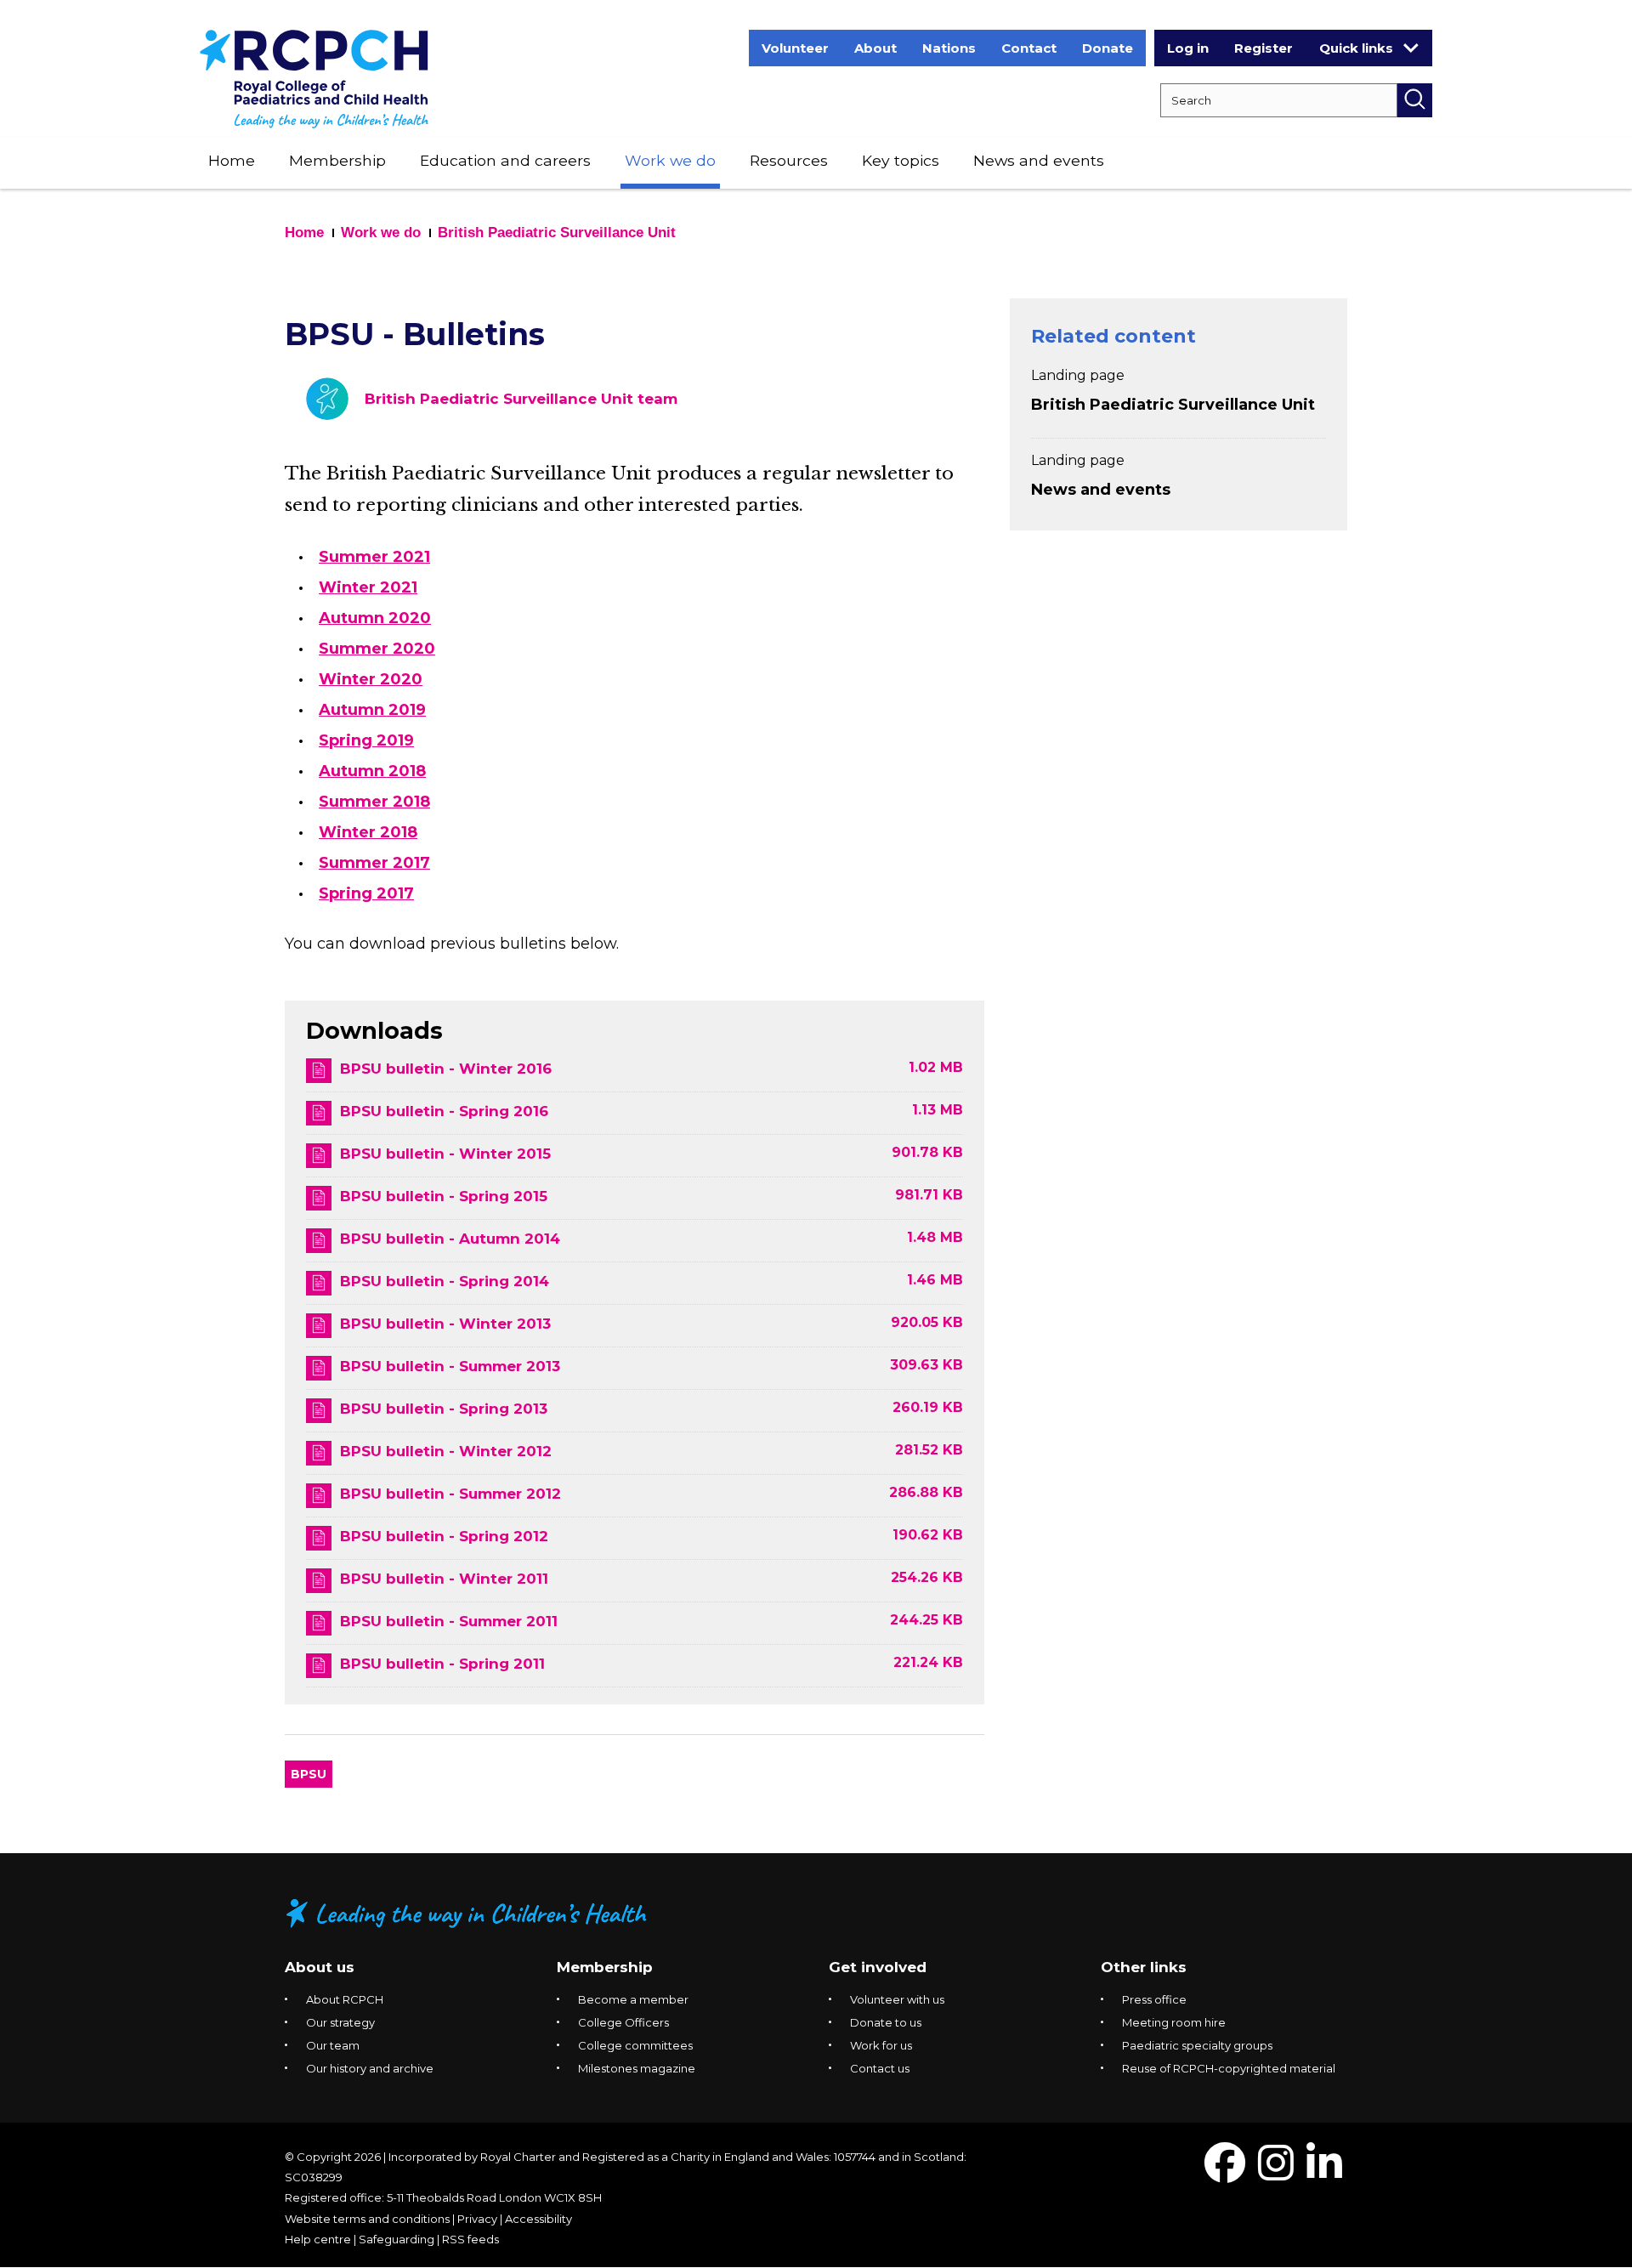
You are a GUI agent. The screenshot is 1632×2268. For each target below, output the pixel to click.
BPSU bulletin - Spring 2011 (442, 1664)
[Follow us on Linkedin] (1324, 2173)
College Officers (623, 2022)
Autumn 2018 (372, 771)
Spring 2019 (366, 740)
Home (232, 160)
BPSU (309, 1774)
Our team (333, 2045)
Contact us (880, 2068)
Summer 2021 (374, 557)
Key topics (901, 160)
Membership (337, 160)
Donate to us (886, 2022)
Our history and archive (370, 2068)
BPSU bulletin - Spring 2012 (444, 1536)
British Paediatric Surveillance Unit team (521, 399)
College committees (635, 2045)
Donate (1108, 48)
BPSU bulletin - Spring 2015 (444, 1196)
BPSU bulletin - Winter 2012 (446, 1451)
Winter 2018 (368, 832)
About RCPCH (345, 1999)
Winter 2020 (371, 679)
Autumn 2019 (372, 710)
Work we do (670, 160)
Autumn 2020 (375, 618)
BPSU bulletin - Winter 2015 (445, 1154)
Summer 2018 (374, 802)
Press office (1154, 1999)
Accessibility (538, 2219)
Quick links (1356, 48)
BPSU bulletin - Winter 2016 (446, 1069)
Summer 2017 (374, 863)
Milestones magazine (637, 2068)
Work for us (881, 2045)
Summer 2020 (377, 649)
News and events (1039, 160)
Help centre (318, 2239)
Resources (789, 160)
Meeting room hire (1174, 2022)
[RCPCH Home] (314, 78)
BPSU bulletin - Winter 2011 (444, 1579)
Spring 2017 (366, 893)
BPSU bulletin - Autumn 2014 (450, 1239)
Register (1264, 48)
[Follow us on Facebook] (1225, 2173)
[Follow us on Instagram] (1276, 2173)
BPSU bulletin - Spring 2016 (444, 1111)
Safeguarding (397, 2239)
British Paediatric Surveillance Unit (557, 232)
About (875, 48)
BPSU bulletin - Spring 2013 (444, 1409)
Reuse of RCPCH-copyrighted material (1229, 2068)
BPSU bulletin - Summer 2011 (449, 1621)
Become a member (633, 1999)
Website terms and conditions (367, 2219)
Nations (949, 48)
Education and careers (505, 160)
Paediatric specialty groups (1197, 2045)
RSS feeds (470, 2239)
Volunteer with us (897, 1999)
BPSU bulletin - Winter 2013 (445, 1324)
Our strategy (340, 2022)
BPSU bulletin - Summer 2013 (450, 1366)
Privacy (477, 2219)
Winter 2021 (368, 587)
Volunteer (795, 48)
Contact (1029, 48)
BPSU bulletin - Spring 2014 (445, 1281)
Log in (1188, 48)
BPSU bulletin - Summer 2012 (450, 1494)
